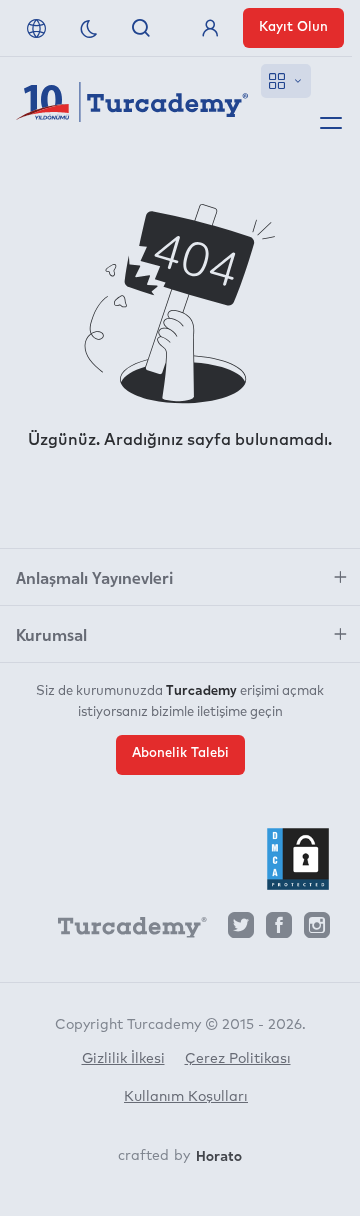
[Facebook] (279, 930)
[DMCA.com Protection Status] (298, 859)
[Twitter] (241, 930)
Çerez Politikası (238, 1059)
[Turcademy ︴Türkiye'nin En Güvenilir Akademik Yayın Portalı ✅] (132, 106)
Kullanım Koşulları (186, 1097)
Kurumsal (51, 634)
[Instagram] (317, 930)
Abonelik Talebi (180, 753)
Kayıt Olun (293, 27)
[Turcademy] (123, 931)
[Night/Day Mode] (89, 28)
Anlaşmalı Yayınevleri (94, 577)
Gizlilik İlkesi (123, 1059)
